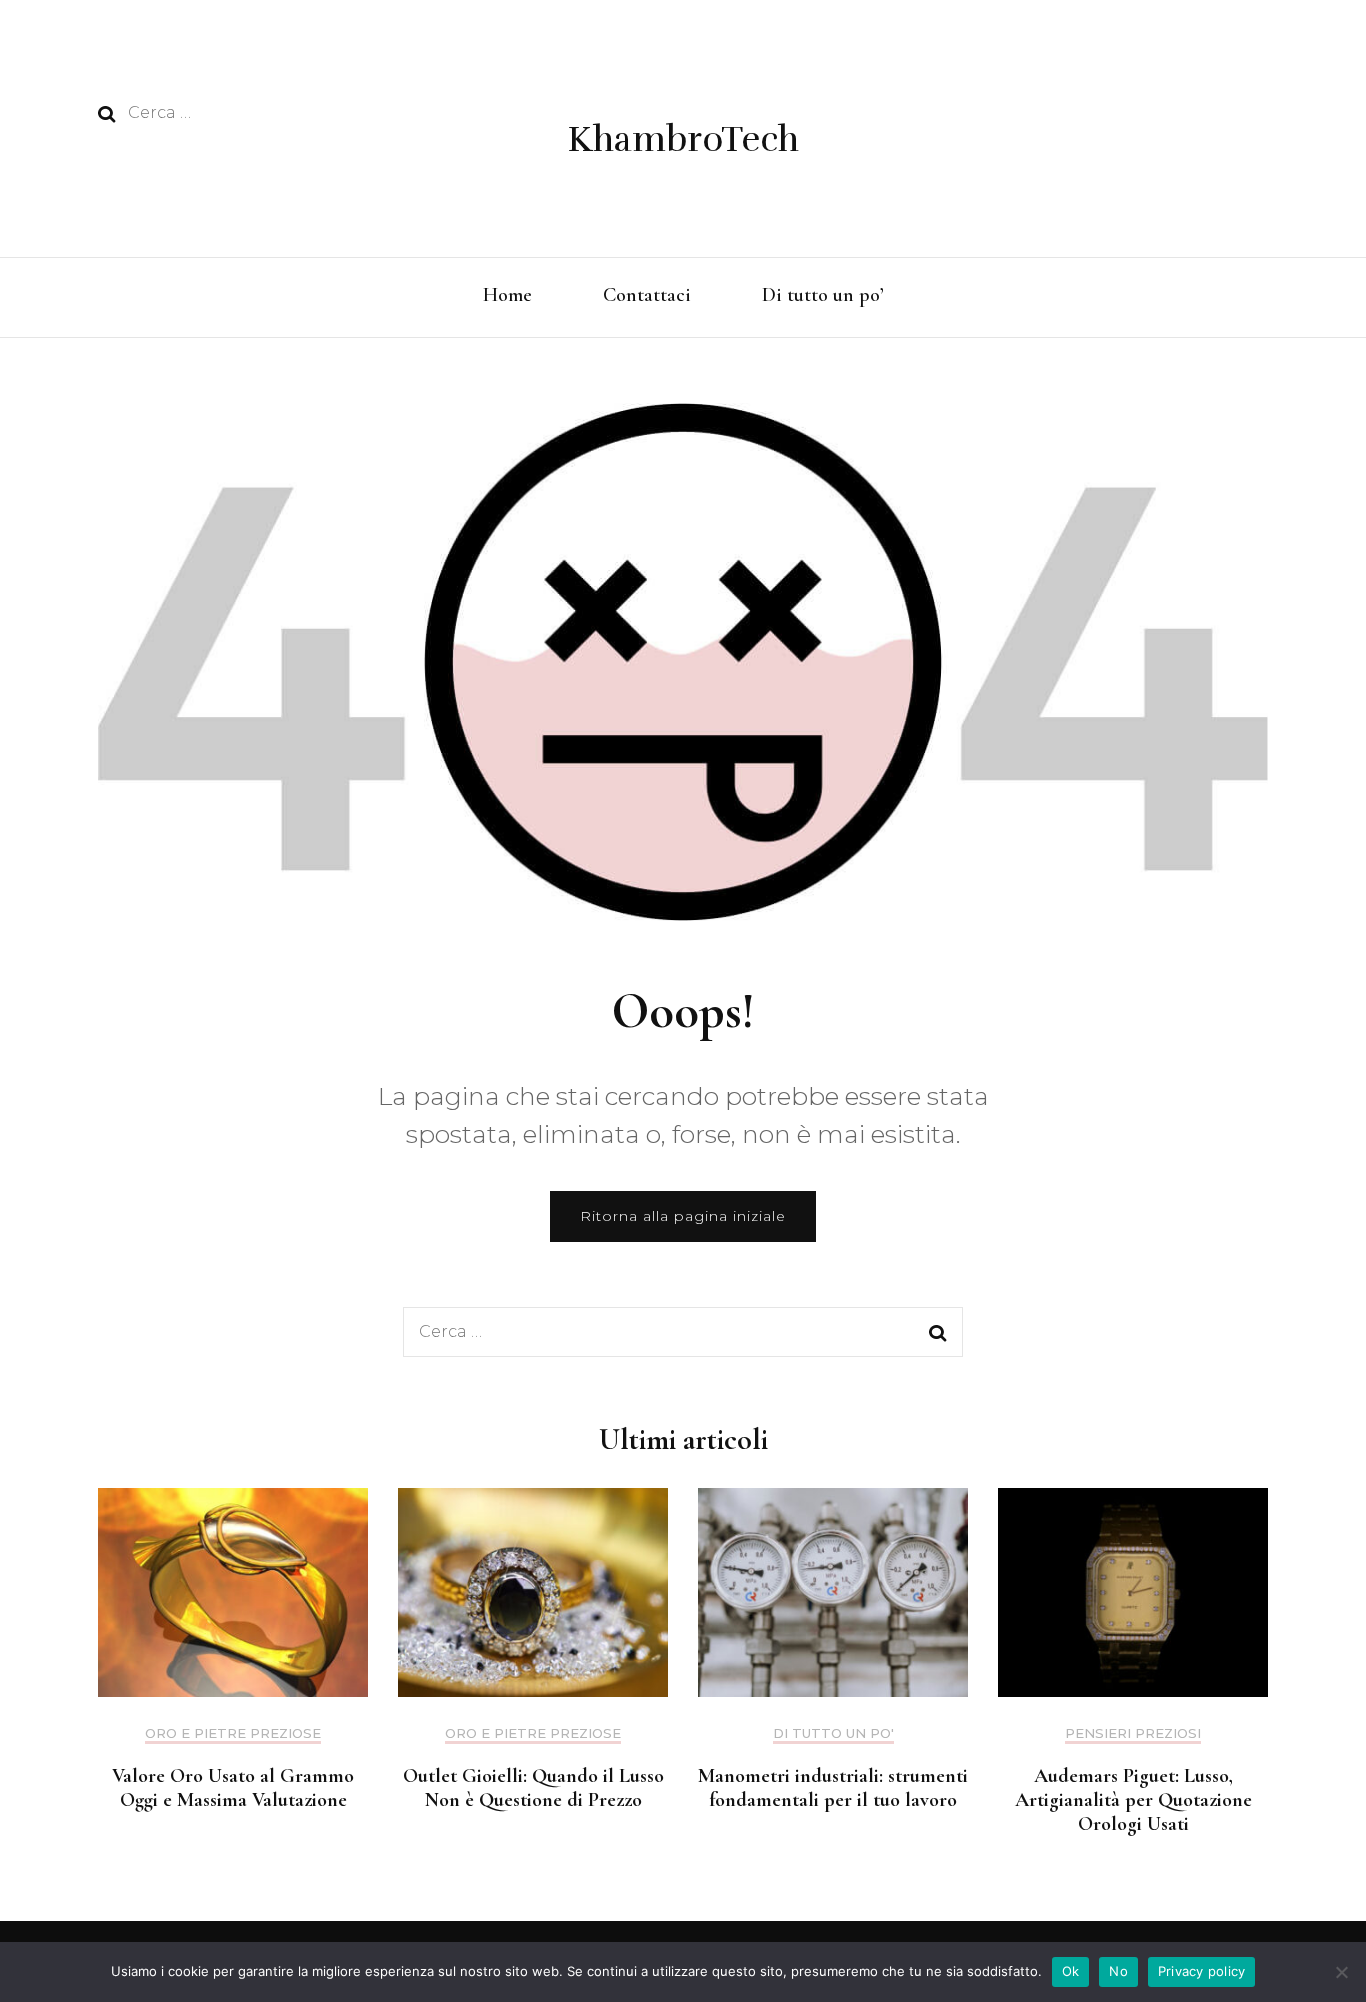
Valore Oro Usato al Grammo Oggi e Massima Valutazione (233, 1788)
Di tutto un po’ (823, 295)
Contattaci (647, 295)
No (1118, 1971)
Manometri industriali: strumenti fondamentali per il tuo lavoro (833, 1788)
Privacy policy (1202, 1971)
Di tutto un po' (833, 1733)
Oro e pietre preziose (233, 1733)
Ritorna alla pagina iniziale (683, 1216)
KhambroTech (683, 139)
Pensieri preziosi (1133, 1733)
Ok (1071, 1971)
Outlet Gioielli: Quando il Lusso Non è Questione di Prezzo (533, 1788)
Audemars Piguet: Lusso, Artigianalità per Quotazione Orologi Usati (1133, 1800)
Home (507, 295)
